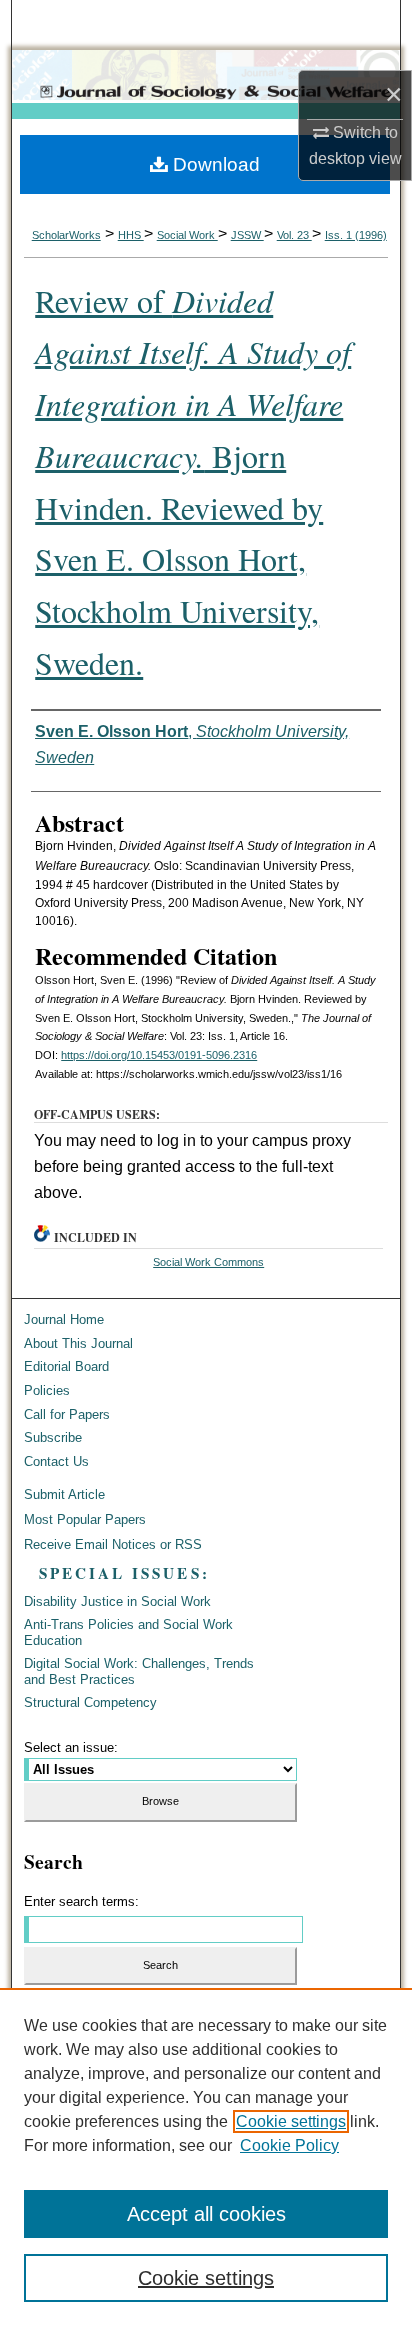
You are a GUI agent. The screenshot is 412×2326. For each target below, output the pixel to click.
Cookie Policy (289, 2145)
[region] (206, 2157)
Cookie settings (291, 2121)
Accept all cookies (206, 2214)
